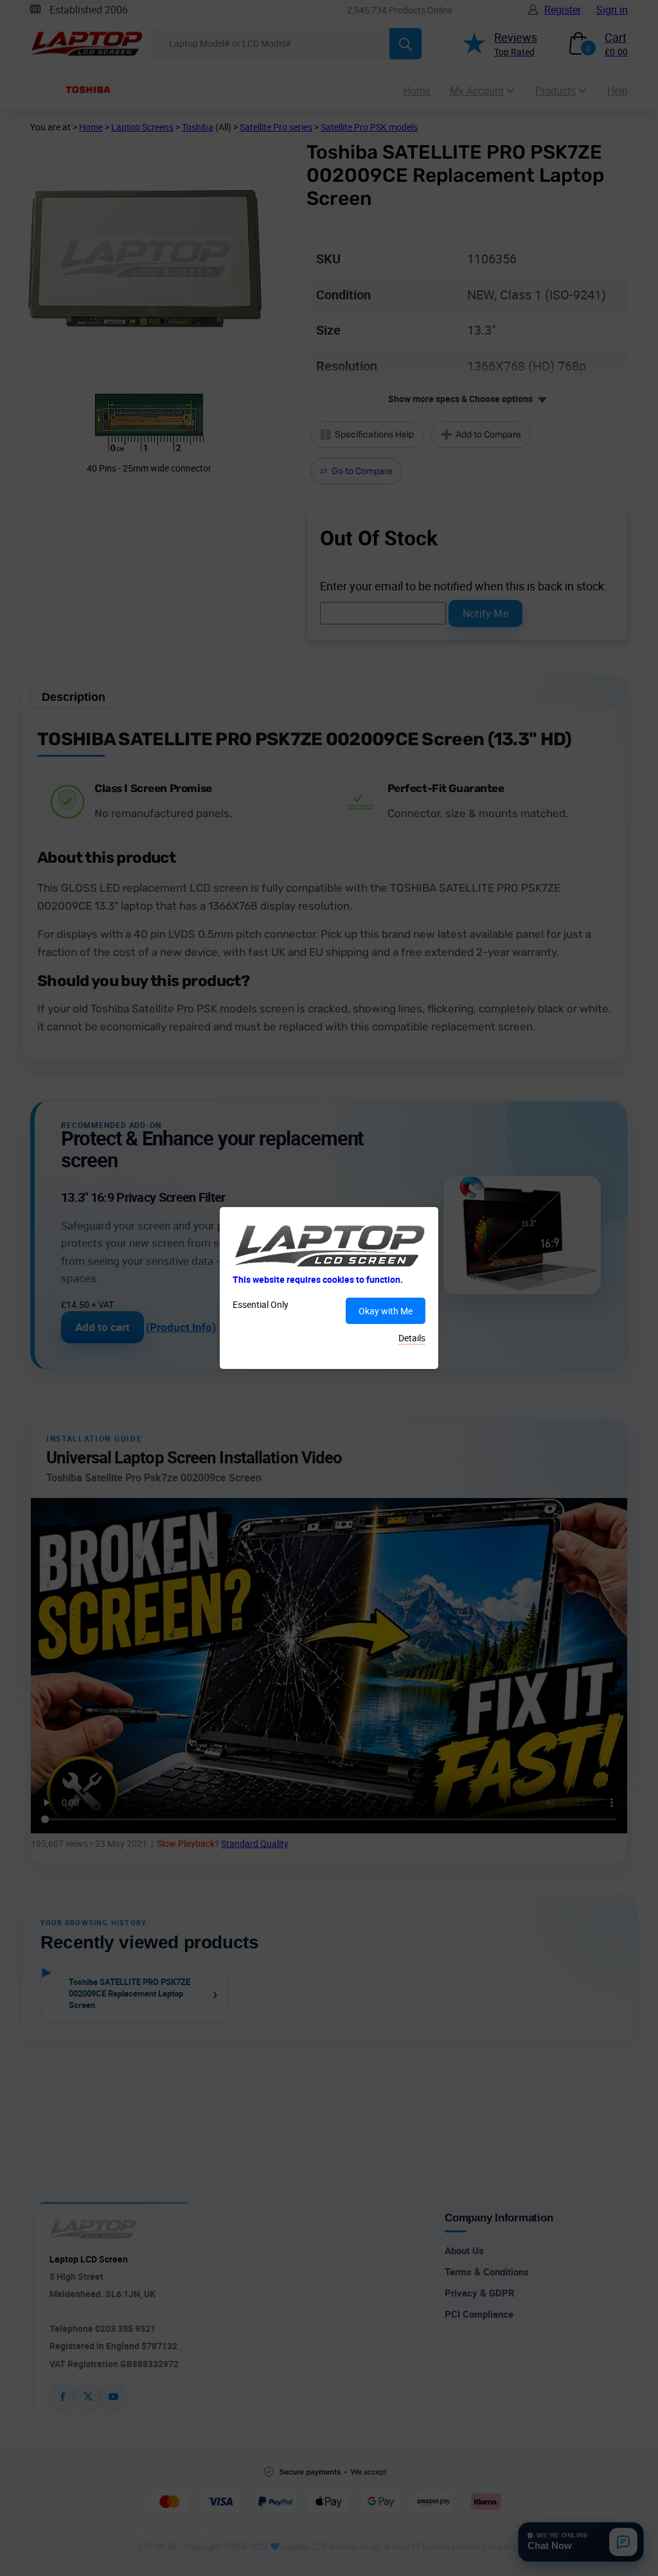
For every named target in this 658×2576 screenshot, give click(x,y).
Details (412, 1338)
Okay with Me (386, 1311)
